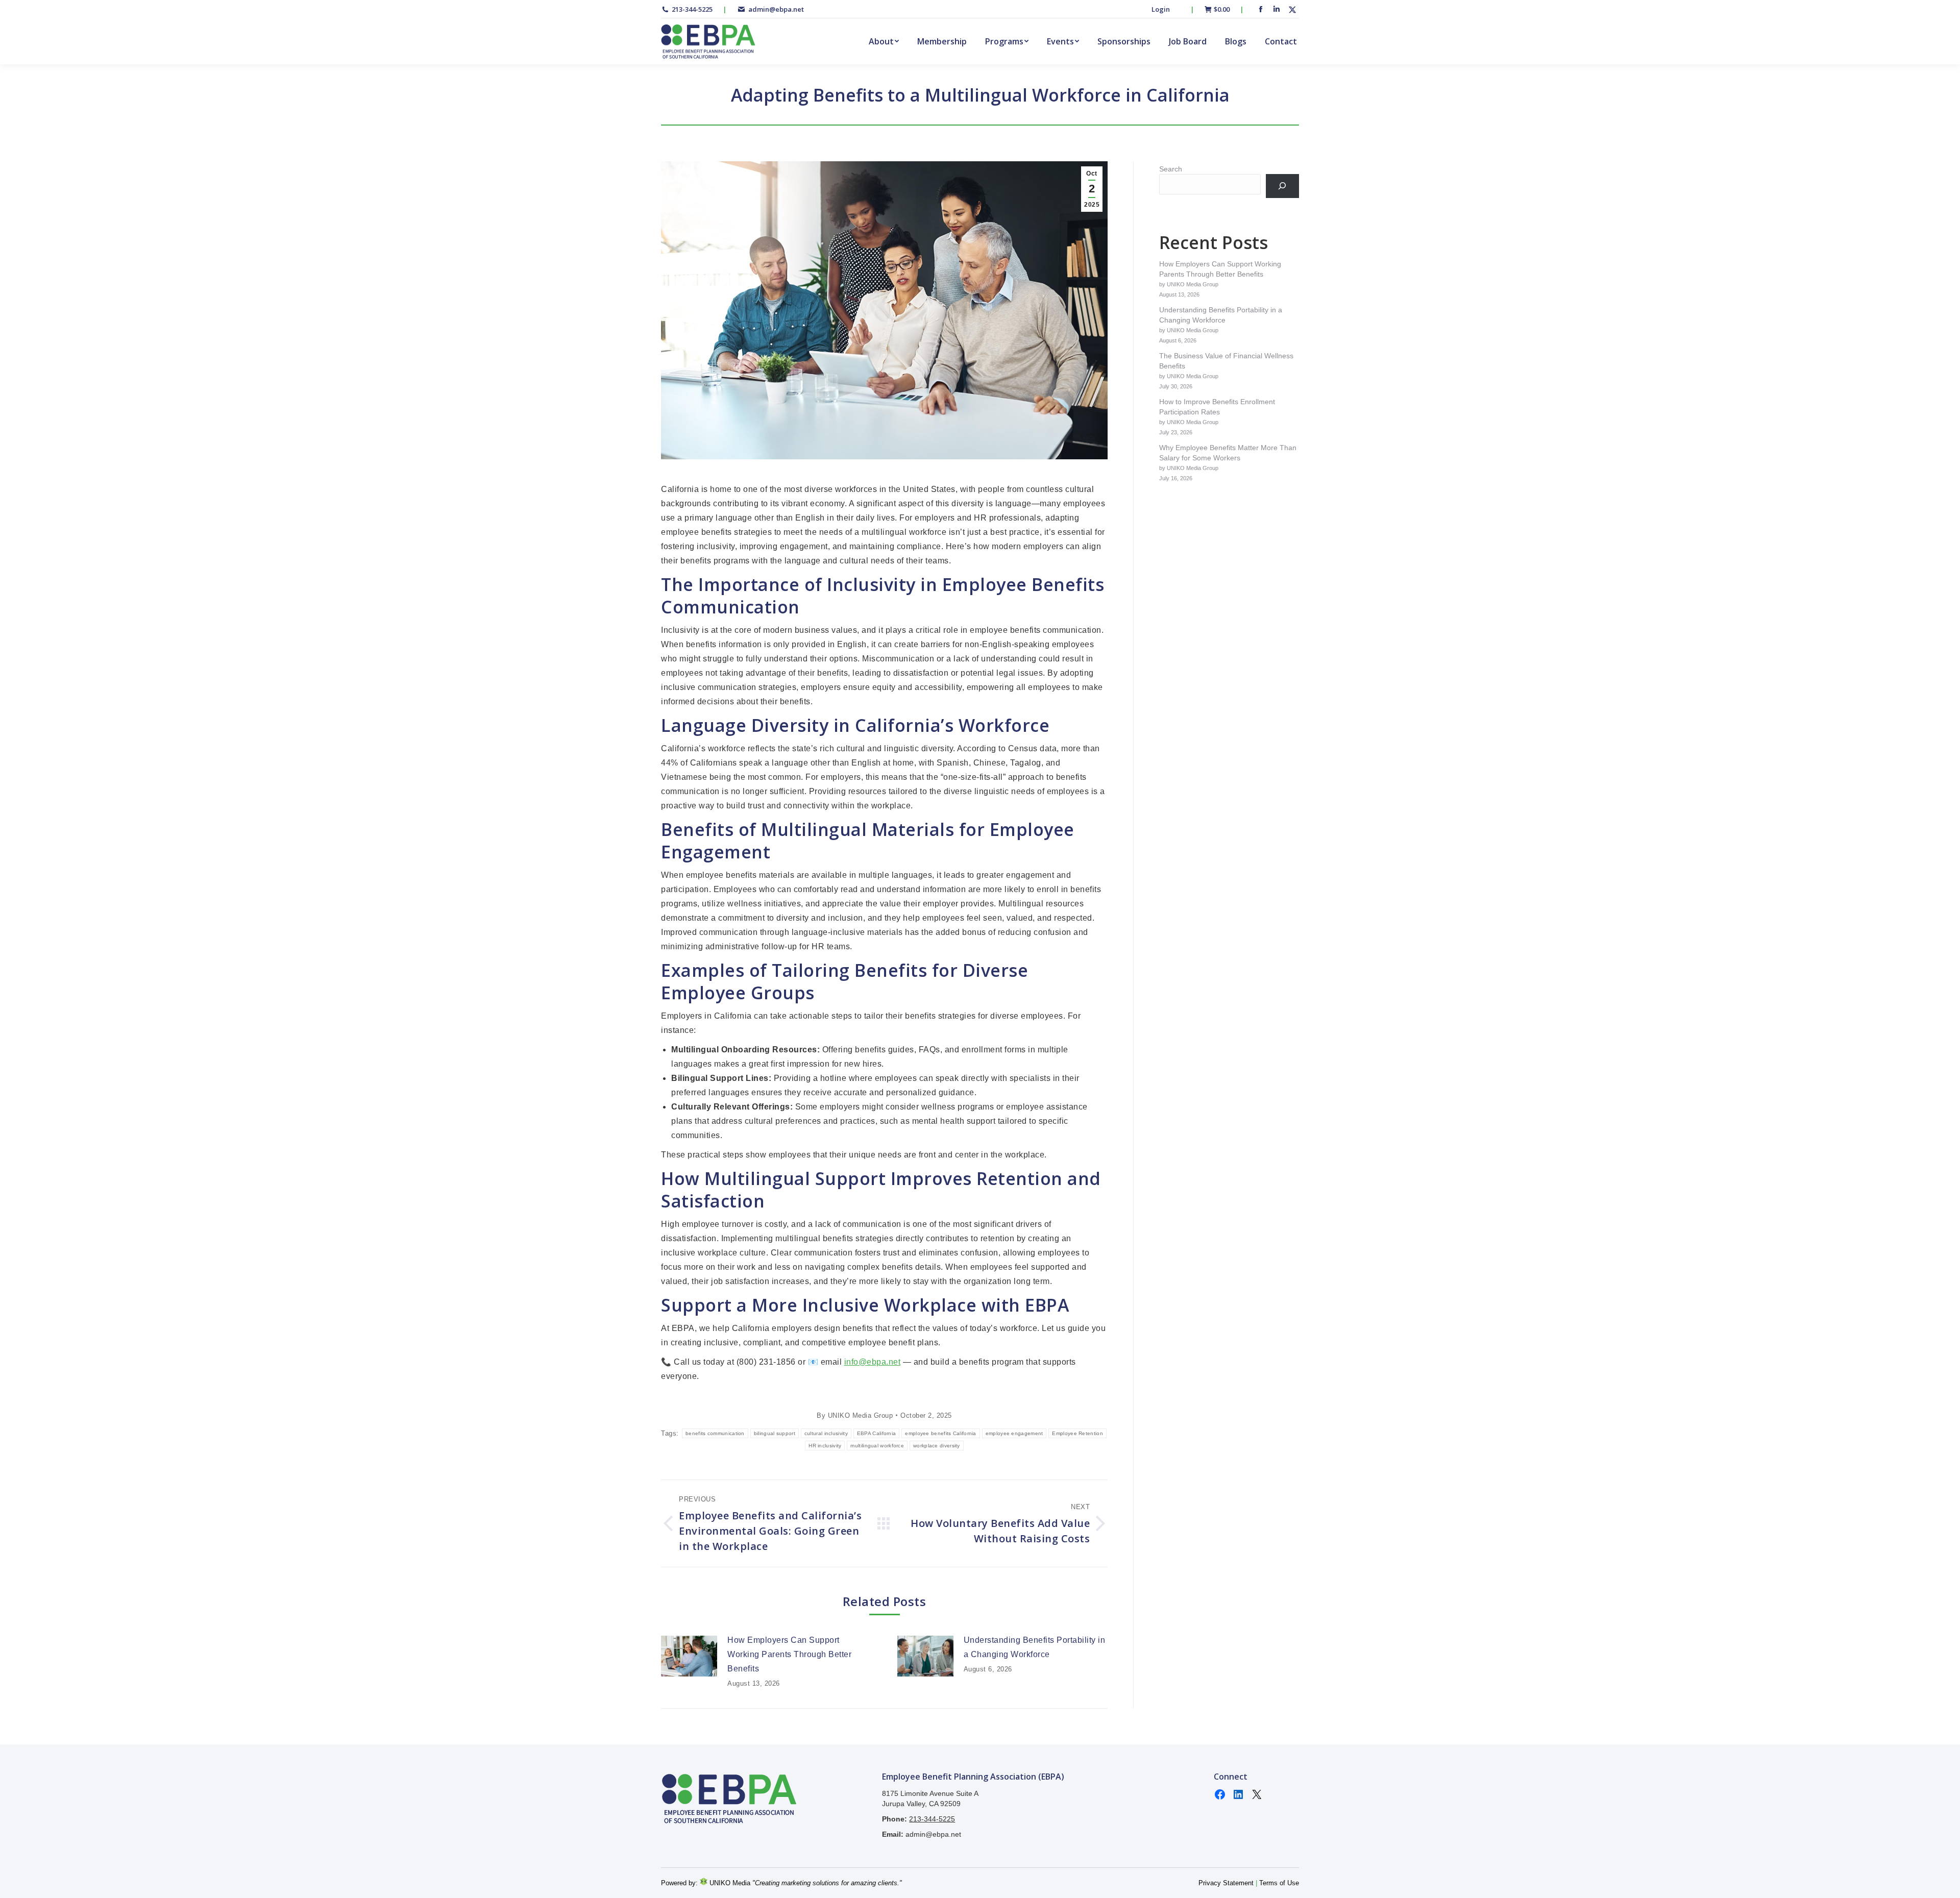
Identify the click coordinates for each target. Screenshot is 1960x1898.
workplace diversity (937, 1446)
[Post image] (689, 1656)
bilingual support (775, 1433)
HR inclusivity (825, 1446)
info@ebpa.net (873, 1362)
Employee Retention (1077, 1433)
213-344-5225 (692, 9)
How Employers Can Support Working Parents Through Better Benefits (789, 1654)
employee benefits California (940, 1433)
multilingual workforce (877, 1446)
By (855, 1415)
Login (1161, 9)
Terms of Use (1279, 1883)
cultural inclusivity (826, 1433)
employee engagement (1014, 1433)
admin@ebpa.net (776, 9)
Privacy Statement (1226, 1883)
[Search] (1282, 186)
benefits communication (715, 1433)
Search (1171, 169)
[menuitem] (884, 41)
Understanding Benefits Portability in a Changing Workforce (1035, 1647)
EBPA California (877, 1433)
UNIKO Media (729, 1883)
